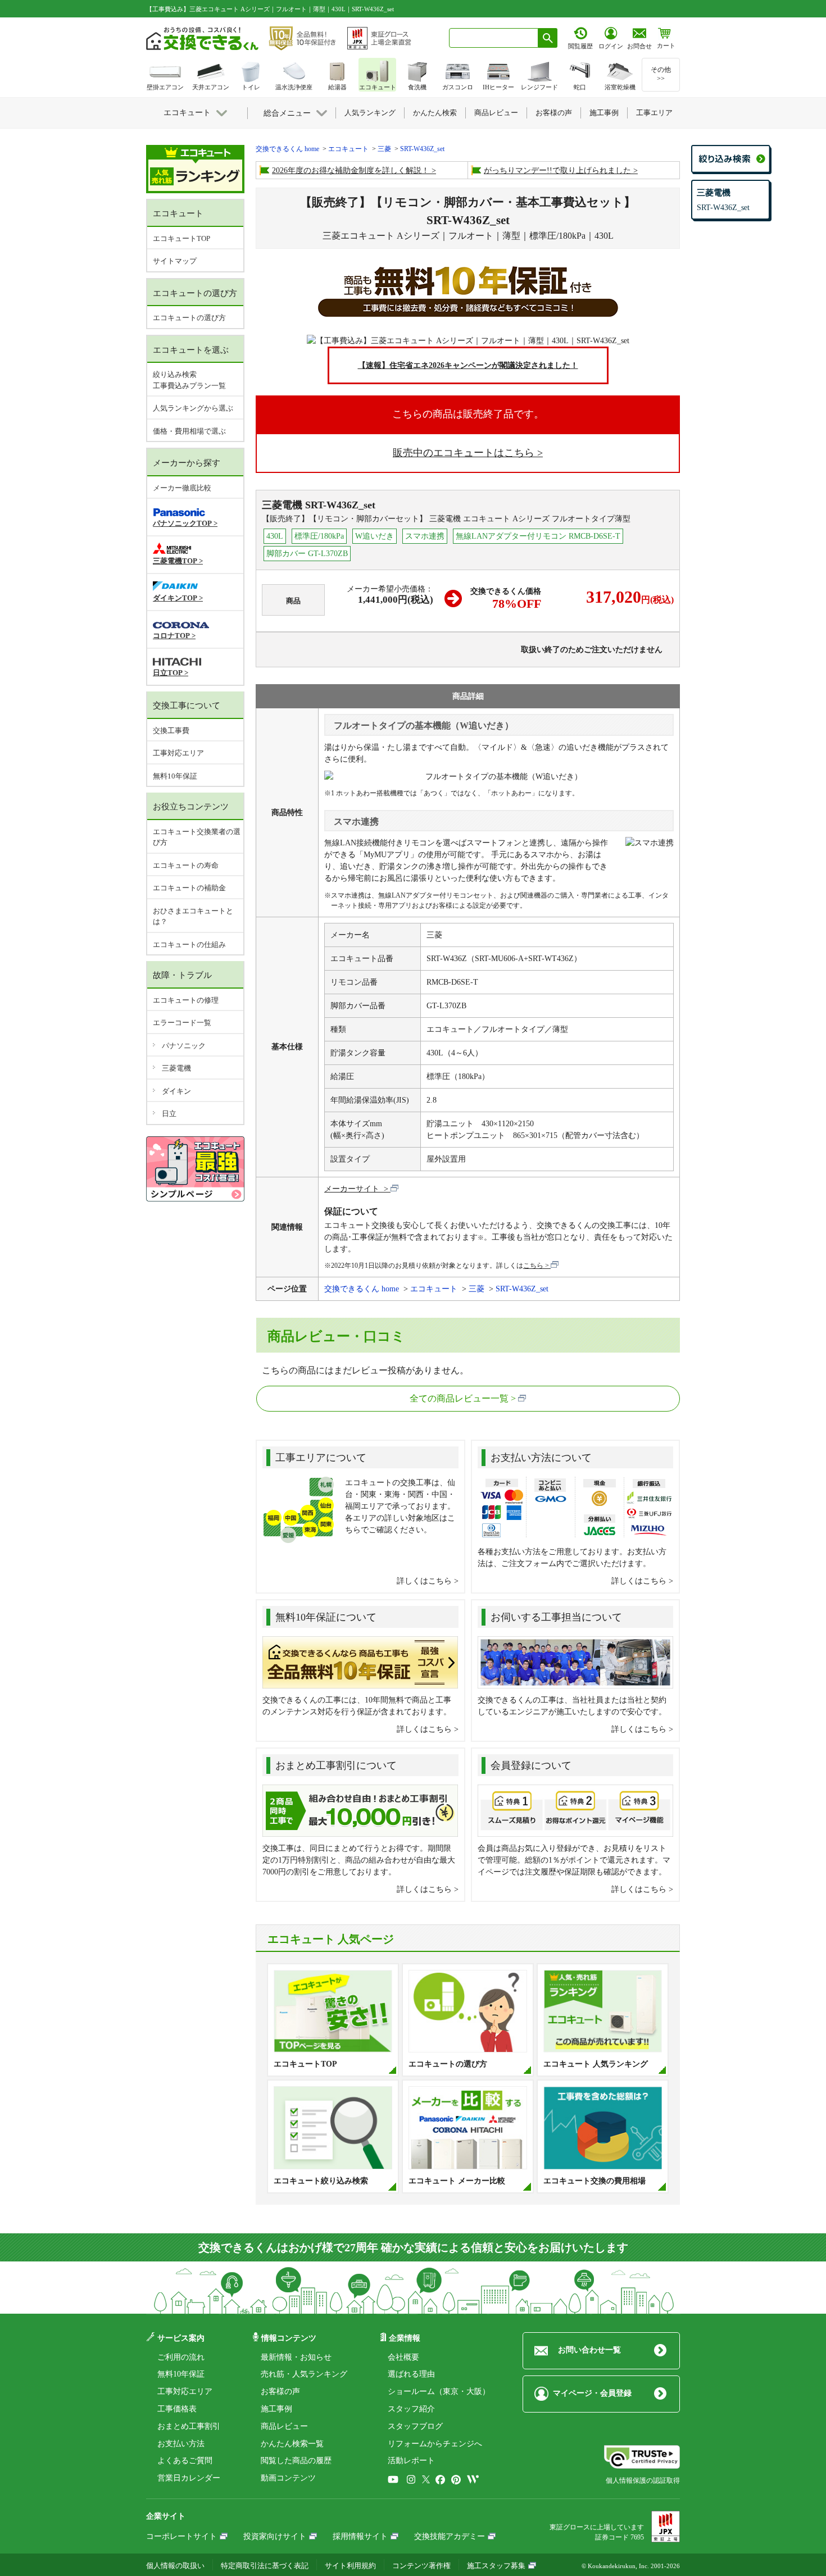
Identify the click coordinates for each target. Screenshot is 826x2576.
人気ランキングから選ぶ (193, 408)
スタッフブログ (415, 2426)
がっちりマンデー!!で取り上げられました (557, 170)
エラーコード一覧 (182, 1023)
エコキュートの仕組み (189, 945)
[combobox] (494, 38)
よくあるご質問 (185, 2461)
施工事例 (276, 2409)
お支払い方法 (181, 2444)
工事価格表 (177, 2409)
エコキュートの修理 (186, 1000)
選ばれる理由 (411, 2374)
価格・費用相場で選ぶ (189, 431)
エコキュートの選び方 (189, 318)
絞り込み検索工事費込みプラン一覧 (189, 380)
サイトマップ (175, 261)
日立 (169, 1114)
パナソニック (184, 1046)
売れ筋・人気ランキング (304, 2374)
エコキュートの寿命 (186, 865)
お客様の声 (280, 2391)
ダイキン (176, 1091)
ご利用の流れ (181, 2357)
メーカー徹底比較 (182, 488)
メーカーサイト (353, 1189)
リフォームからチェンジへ (435, 2444)
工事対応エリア (178, 753)
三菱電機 (176, 1068)
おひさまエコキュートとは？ (193, 916)
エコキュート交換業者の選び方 (197, 837)
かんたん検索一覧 (292, 2444)
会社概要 (403, 2357)
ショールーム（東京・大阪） (439, 2391)
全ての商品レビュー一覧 (459, 1398)
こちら (533, 1266)
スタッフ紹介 (411, 2409)
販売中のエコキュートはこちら (464, 453)
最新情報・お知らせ (296, 2357)
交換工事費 (171, 731)
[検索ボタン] (548, 38)
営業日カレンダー (189, 2478)
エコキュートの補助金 (189, 888)
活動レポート (411, 2461)
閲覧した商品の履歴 (296, 2461)
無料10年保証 (175, 776)
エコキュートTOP (181, 238)
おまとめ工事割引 (189, 2426)
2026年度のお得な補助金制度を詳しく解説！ (351, 170)
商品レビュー (284, 2426)
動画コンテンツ (288, 2478)
